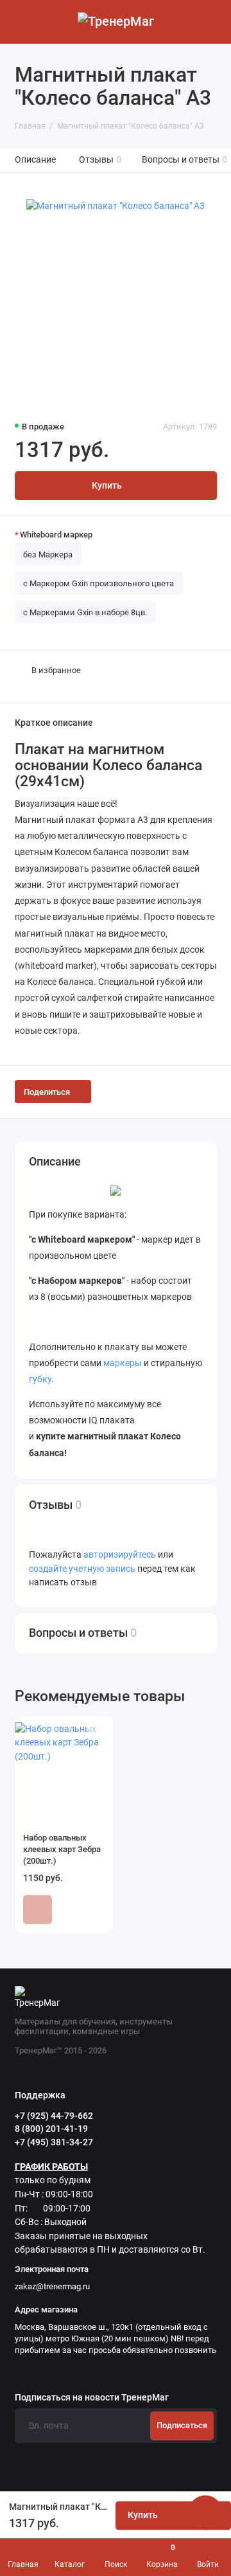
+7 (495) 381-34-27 (54, 2142)
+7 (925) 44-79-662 (54, 2116)
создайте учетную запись (82, 1569)
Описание (35, 160)
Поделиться (47, 1092)
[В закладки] (96, 1733)
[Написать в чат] (205, 2512)
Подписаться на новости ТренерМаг (92, 2398)
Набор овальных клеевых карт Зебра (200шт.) (62, 1849)
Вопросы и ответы (185, 160)
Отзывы (100, 160)
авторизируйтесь (120, 1555)
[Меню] (22, 22)
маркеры (124, 1363)
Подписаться (182, 2425)
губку (40, 1379)
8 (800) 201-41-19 (51, 2129)
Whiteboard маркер (56, 535)
